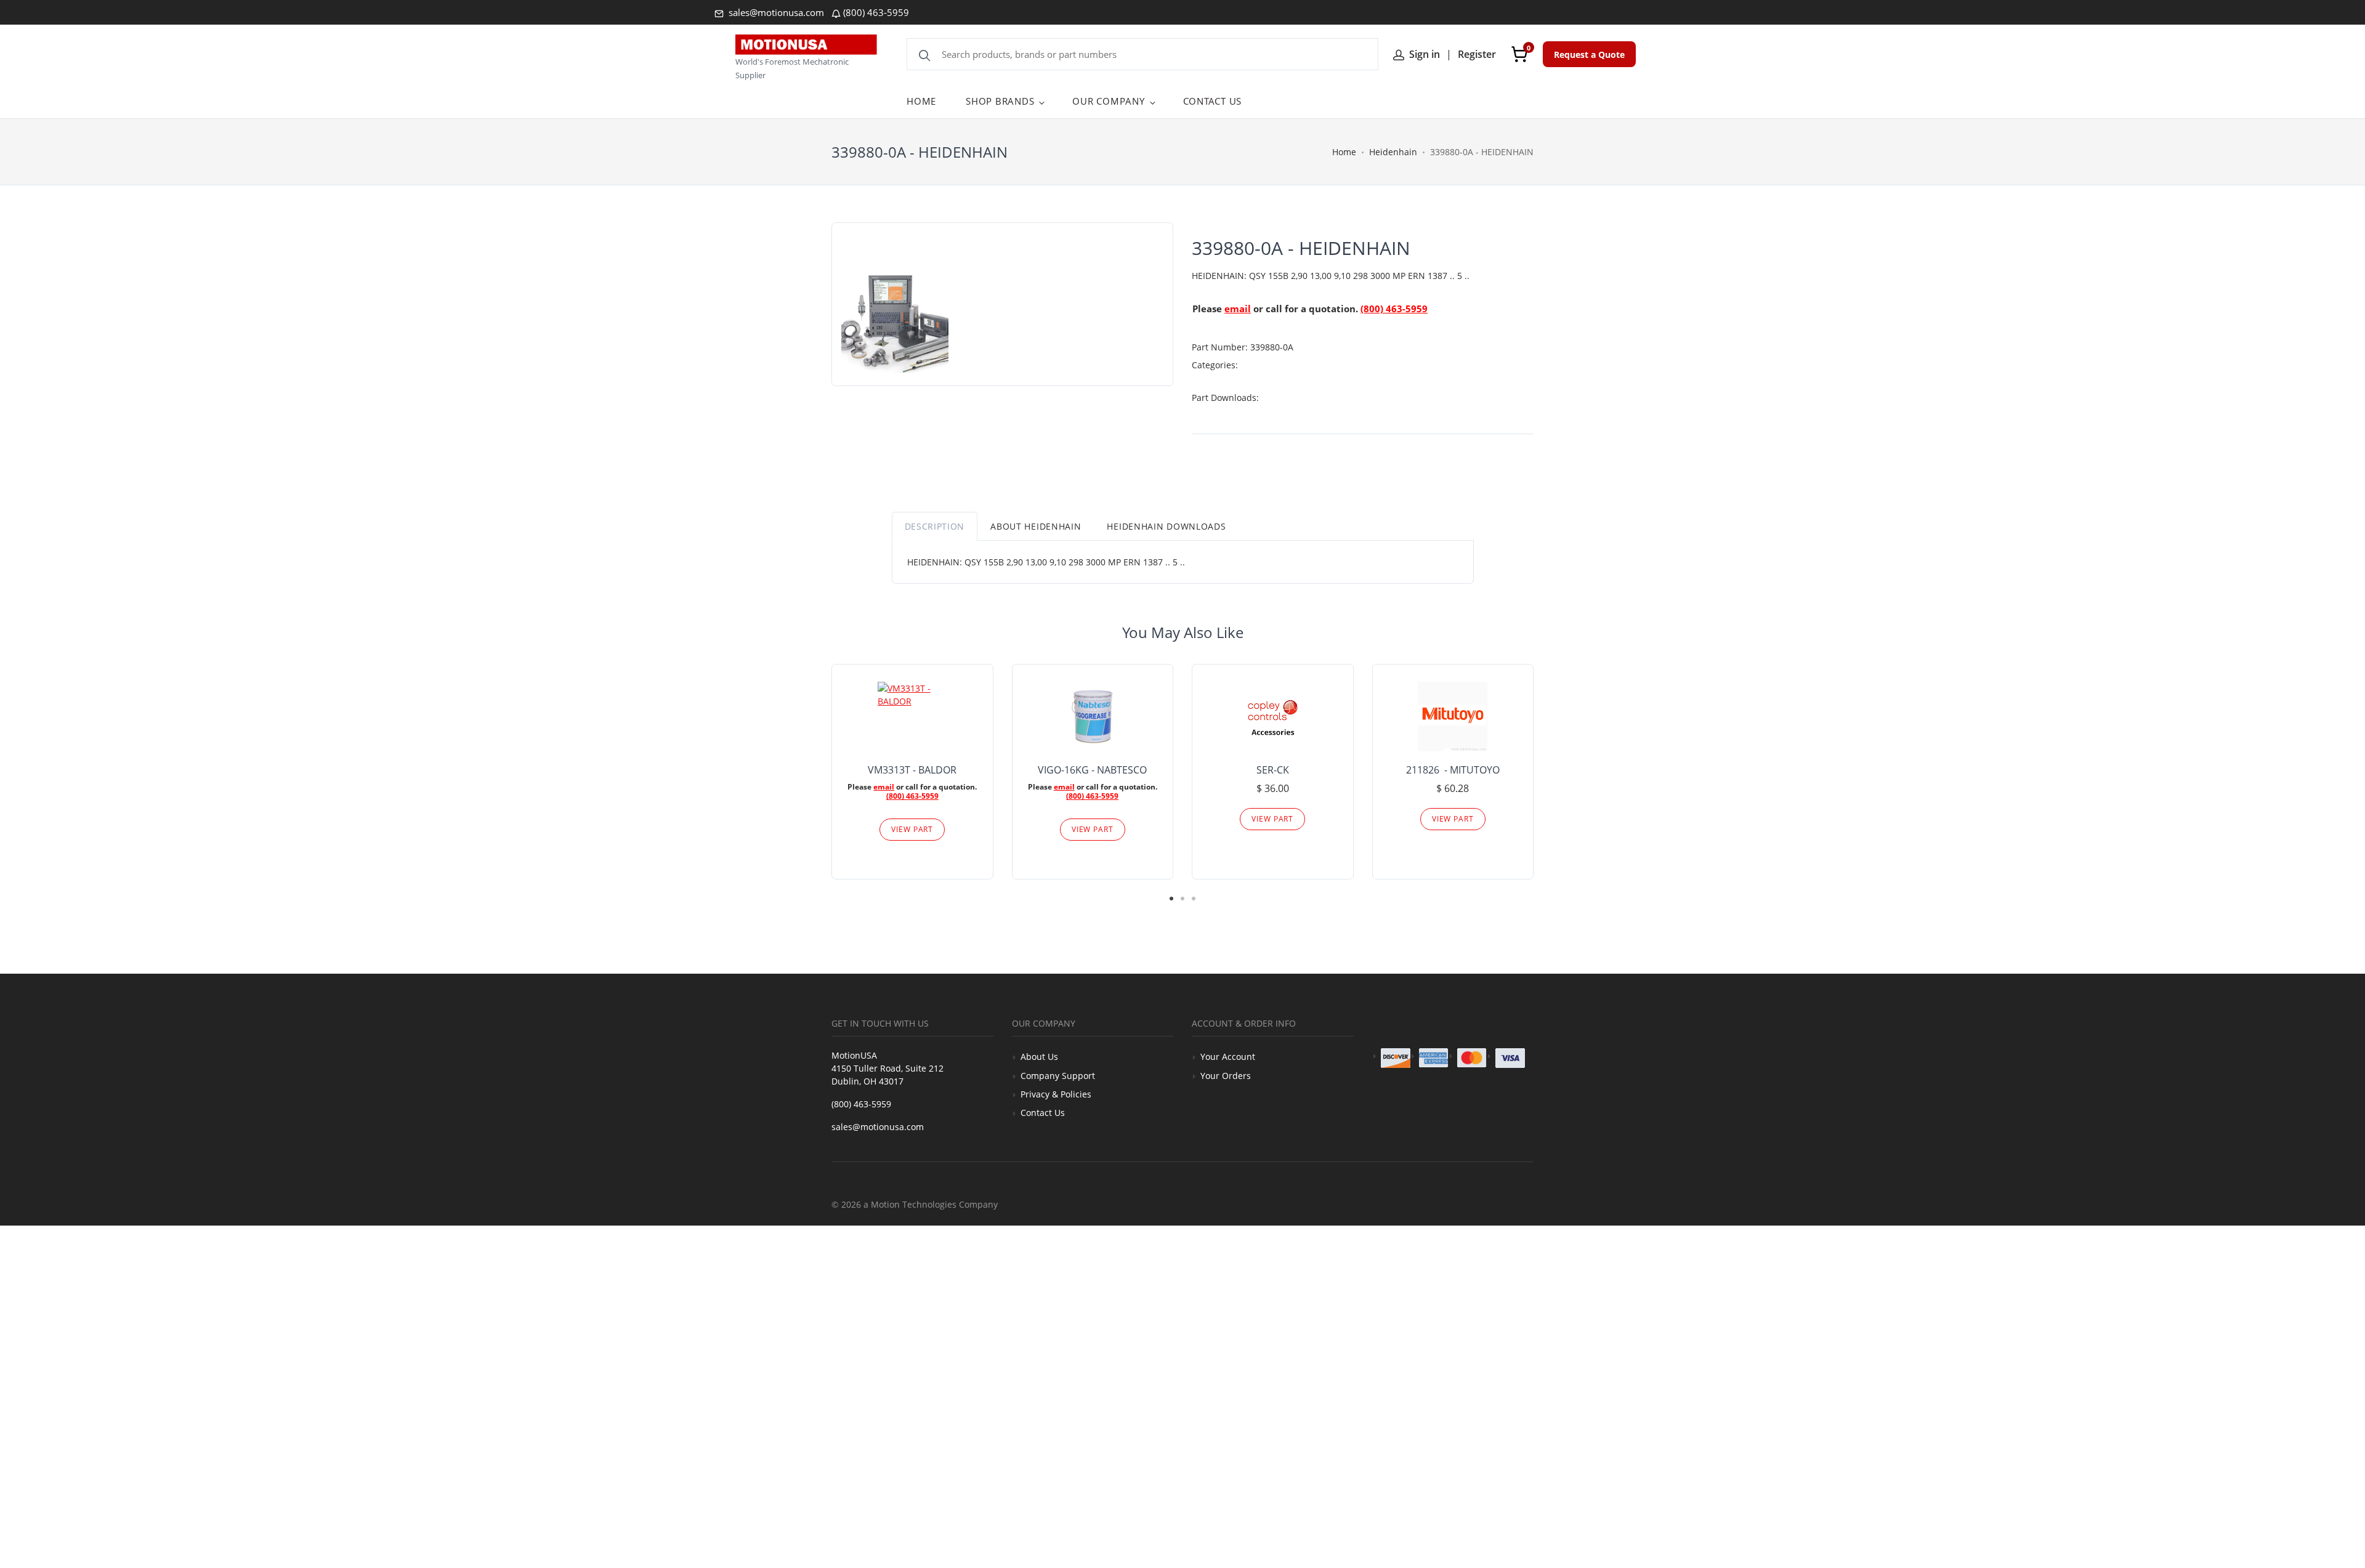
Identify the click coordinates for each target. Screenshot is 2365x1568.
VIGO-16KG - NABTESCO (1092, 770)
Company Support (1058, 1076)
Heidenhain (1393, 152)
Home (1344, 152)
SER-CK (1273, 770)
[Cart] (1519, 54)
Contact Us (1043, 1113)
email (1238, 309)
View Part (912, 829)
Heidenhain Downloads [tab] (1166, 526)
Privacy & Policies (1056, 1094)
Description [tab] (935, 526)
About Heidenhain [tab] (1036, 526)
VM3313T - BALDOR (912, 770)
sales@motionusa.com (775, 12)
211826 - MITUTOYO (1453, 770)
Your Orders (1226, 1076)
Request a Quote (1589, 55)
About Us (1039, 1057)
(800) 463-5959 (876, 12)
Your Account (1228, 1057)
